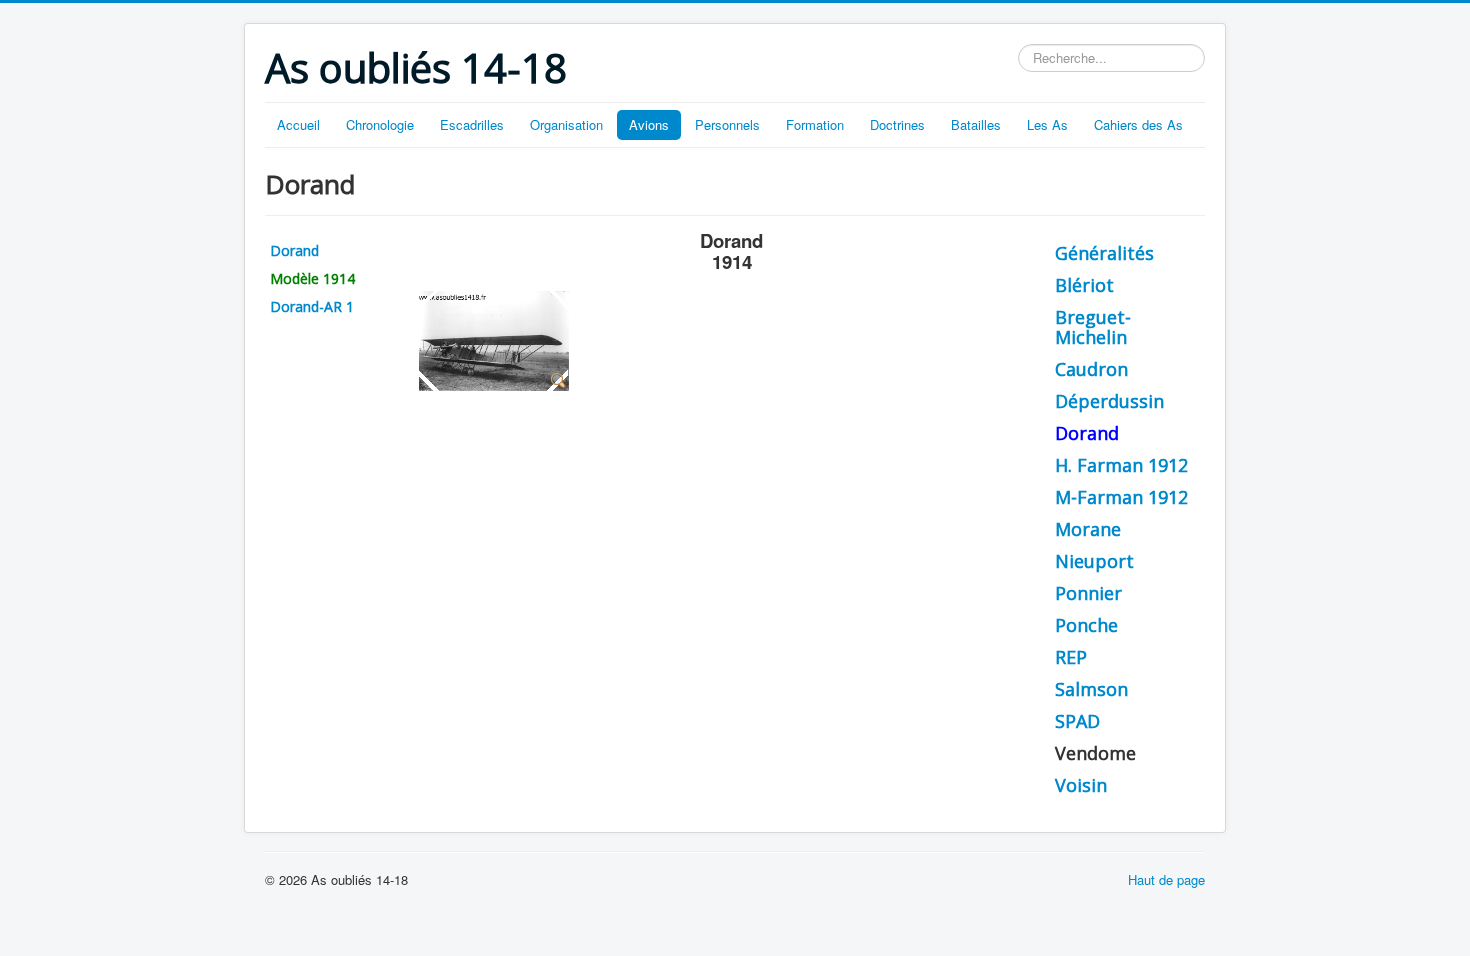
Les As (1047, 124)
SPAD (1077, 721)
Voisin (1081, 785)
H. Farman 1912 (1121, 465)
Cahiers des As (1138, 124)
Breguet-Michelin (1093, 327)
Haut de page (1166, 879)
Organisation (566, 124)
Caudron (1091, 369)
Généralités (1104, 253)
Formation (815, 124)
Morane (1088, 529)
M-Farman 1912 (1121, 497)
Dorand (294, 250)
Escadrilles (472, 124)
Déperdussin (1109, 401)
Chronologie (380, 124)
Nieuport (1094, 561)
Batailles (976, 124)
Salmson (1091, 689)
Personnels (727, 124)
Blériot (1084, 285)
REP (1071, 657)
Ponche (1086, 625)
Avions (649, 124)
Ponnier (1088, 593)
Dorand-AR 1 (312, 306)
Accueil (298, 124)
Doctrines (897, 124)
